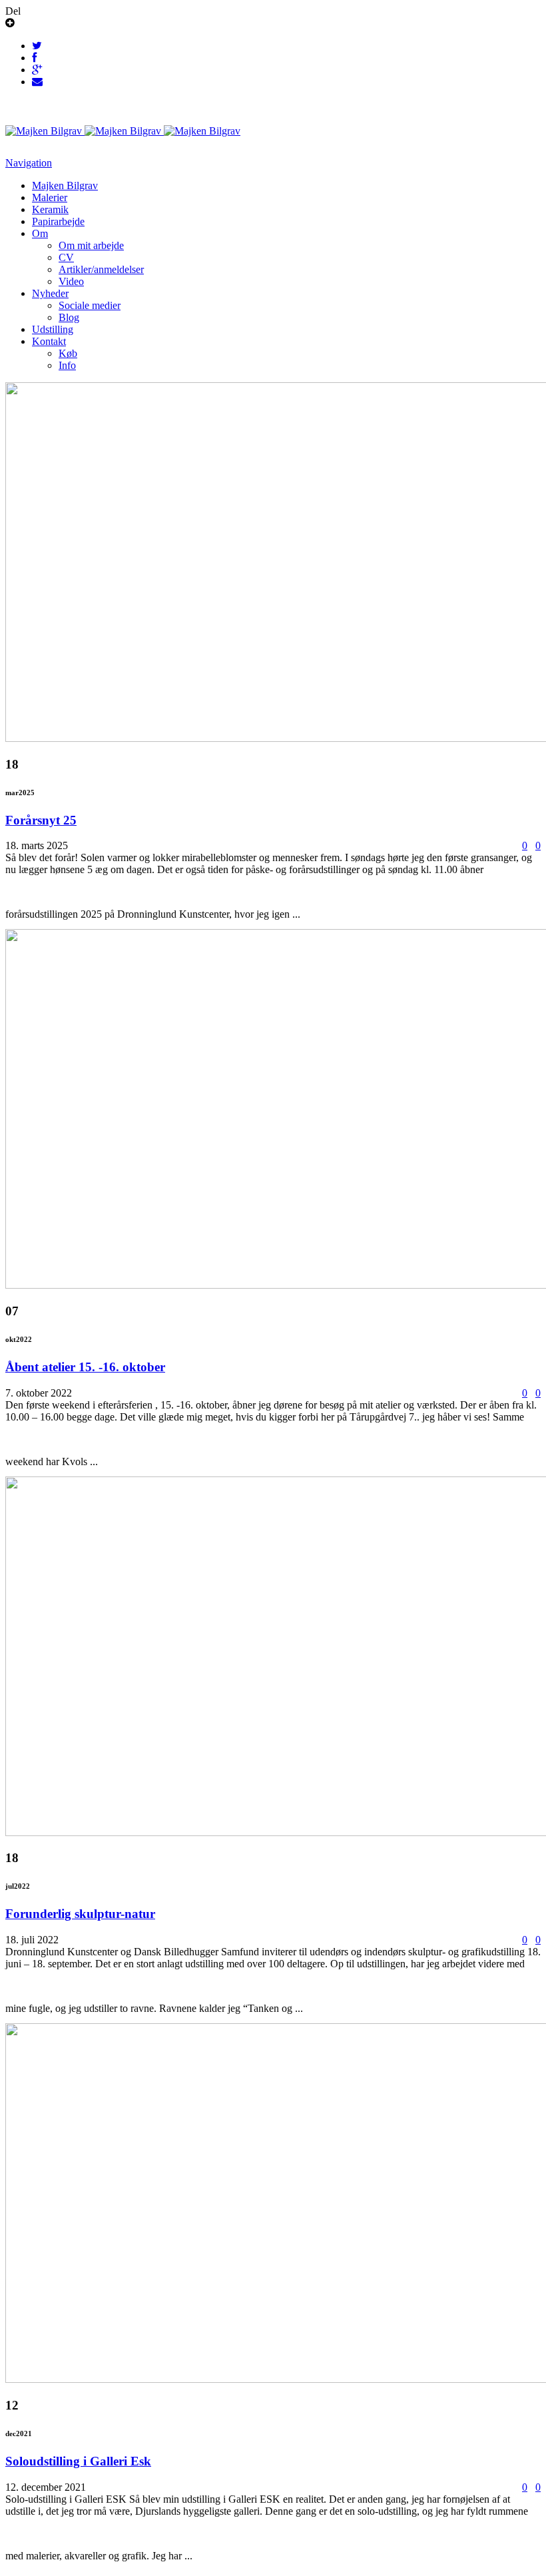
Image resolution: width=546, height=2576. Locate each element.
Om (40, 233)
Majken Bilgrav (65, 185)
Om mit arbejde (91, 245)
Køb (68, 353)
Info (67, 365)
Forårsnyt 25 (41, 820)
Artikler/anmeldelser (101, 269)
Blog (69, 317)
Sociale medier (90, 305)
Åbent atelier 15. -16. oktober (85, 1367)
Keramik (50, 209)
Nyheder (50, 293)
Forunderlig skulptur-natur (80, 1914)
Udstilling (53, 329)
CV (66, 257)
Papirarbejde (58, 221)
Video (71, 281)
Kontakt (49, 341)
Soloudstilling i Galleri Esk (78, 2461)
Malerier (50, 197)
